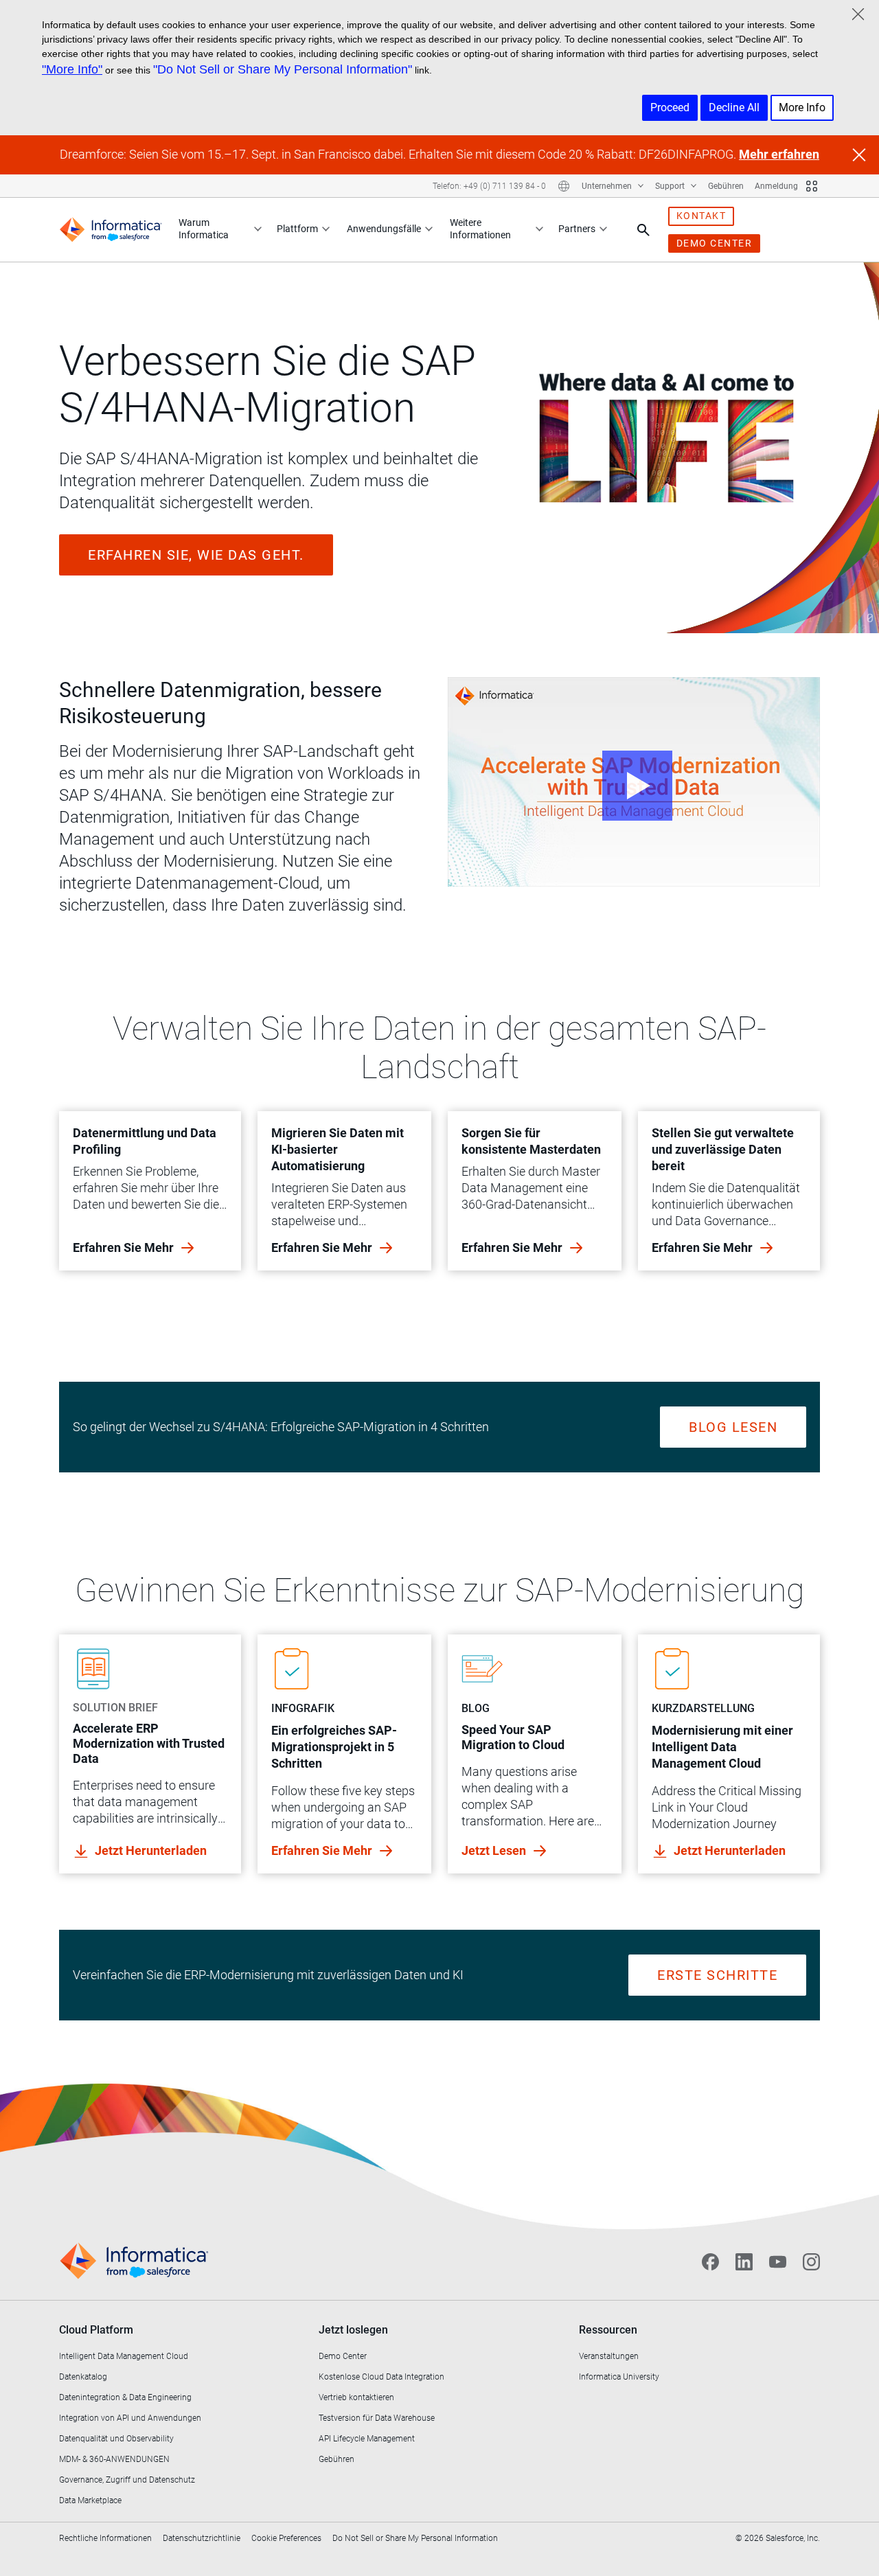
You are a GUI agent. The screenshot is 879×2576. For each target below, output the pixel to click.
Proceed (670, 107)
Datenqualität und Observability (116, 2439)
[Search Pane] (643, 230)
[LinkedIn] (744, 2261)
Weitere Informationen (480, 229)
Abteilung (189, 291)
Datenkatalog (83, 2377)
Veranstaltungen (609, 2356)
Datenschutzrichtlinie (202, 2538)
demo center (715, 243)
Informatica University (619, 2377)
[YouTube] (778, 2261)
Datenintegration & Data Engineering (125, 2397)
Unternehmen (608, 186)
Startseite (97, 291)
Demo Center (343, 2356)
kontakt (701, 216)
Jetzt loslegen (353, 2330)
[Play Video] (634, 782)
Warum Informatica (204, 229)
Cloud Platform (96, 2330)
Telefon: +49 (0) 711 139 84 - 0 (489, 186)
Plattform (297, 229)
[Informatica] (111, 230)
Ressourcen (608, 2330)
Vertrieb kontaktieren (356, 2397)
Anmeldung (776, 186)
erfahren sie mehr (125, 1247)
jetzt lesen (495, 1850)
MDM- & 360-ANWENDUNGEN (114, 2459)
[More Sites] (812, 186)
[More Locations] (564, 186)
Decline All (734, 107)
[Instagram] (811, 2261)
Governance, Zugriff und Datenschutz (127, 2480)
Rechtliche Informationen (105, 2538)
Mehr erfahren (779, 154)
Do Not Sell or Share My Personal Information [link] (415, 2538)
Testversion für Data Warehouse (377, 2418)
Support (671, 186)
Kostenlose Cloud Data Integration (381, 2377)
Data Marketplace (90, 2500)
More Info (802, 107)
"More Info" (72, 69)
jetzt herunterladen (151, 1850)
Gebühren (726, 186)
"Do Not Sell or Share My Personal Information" (283, 69)
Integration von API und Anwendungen (130, 2418)
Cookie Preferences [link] (286, 2538)
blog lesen (733, 1427)
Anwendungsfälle (384, 229)
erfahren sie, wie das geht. (196, 555)
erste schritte (717, 1975)
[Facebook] (710, 2261)
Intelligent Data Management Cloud (124, 2356)
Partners (577, 229)
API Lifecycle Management (367, 2439)
